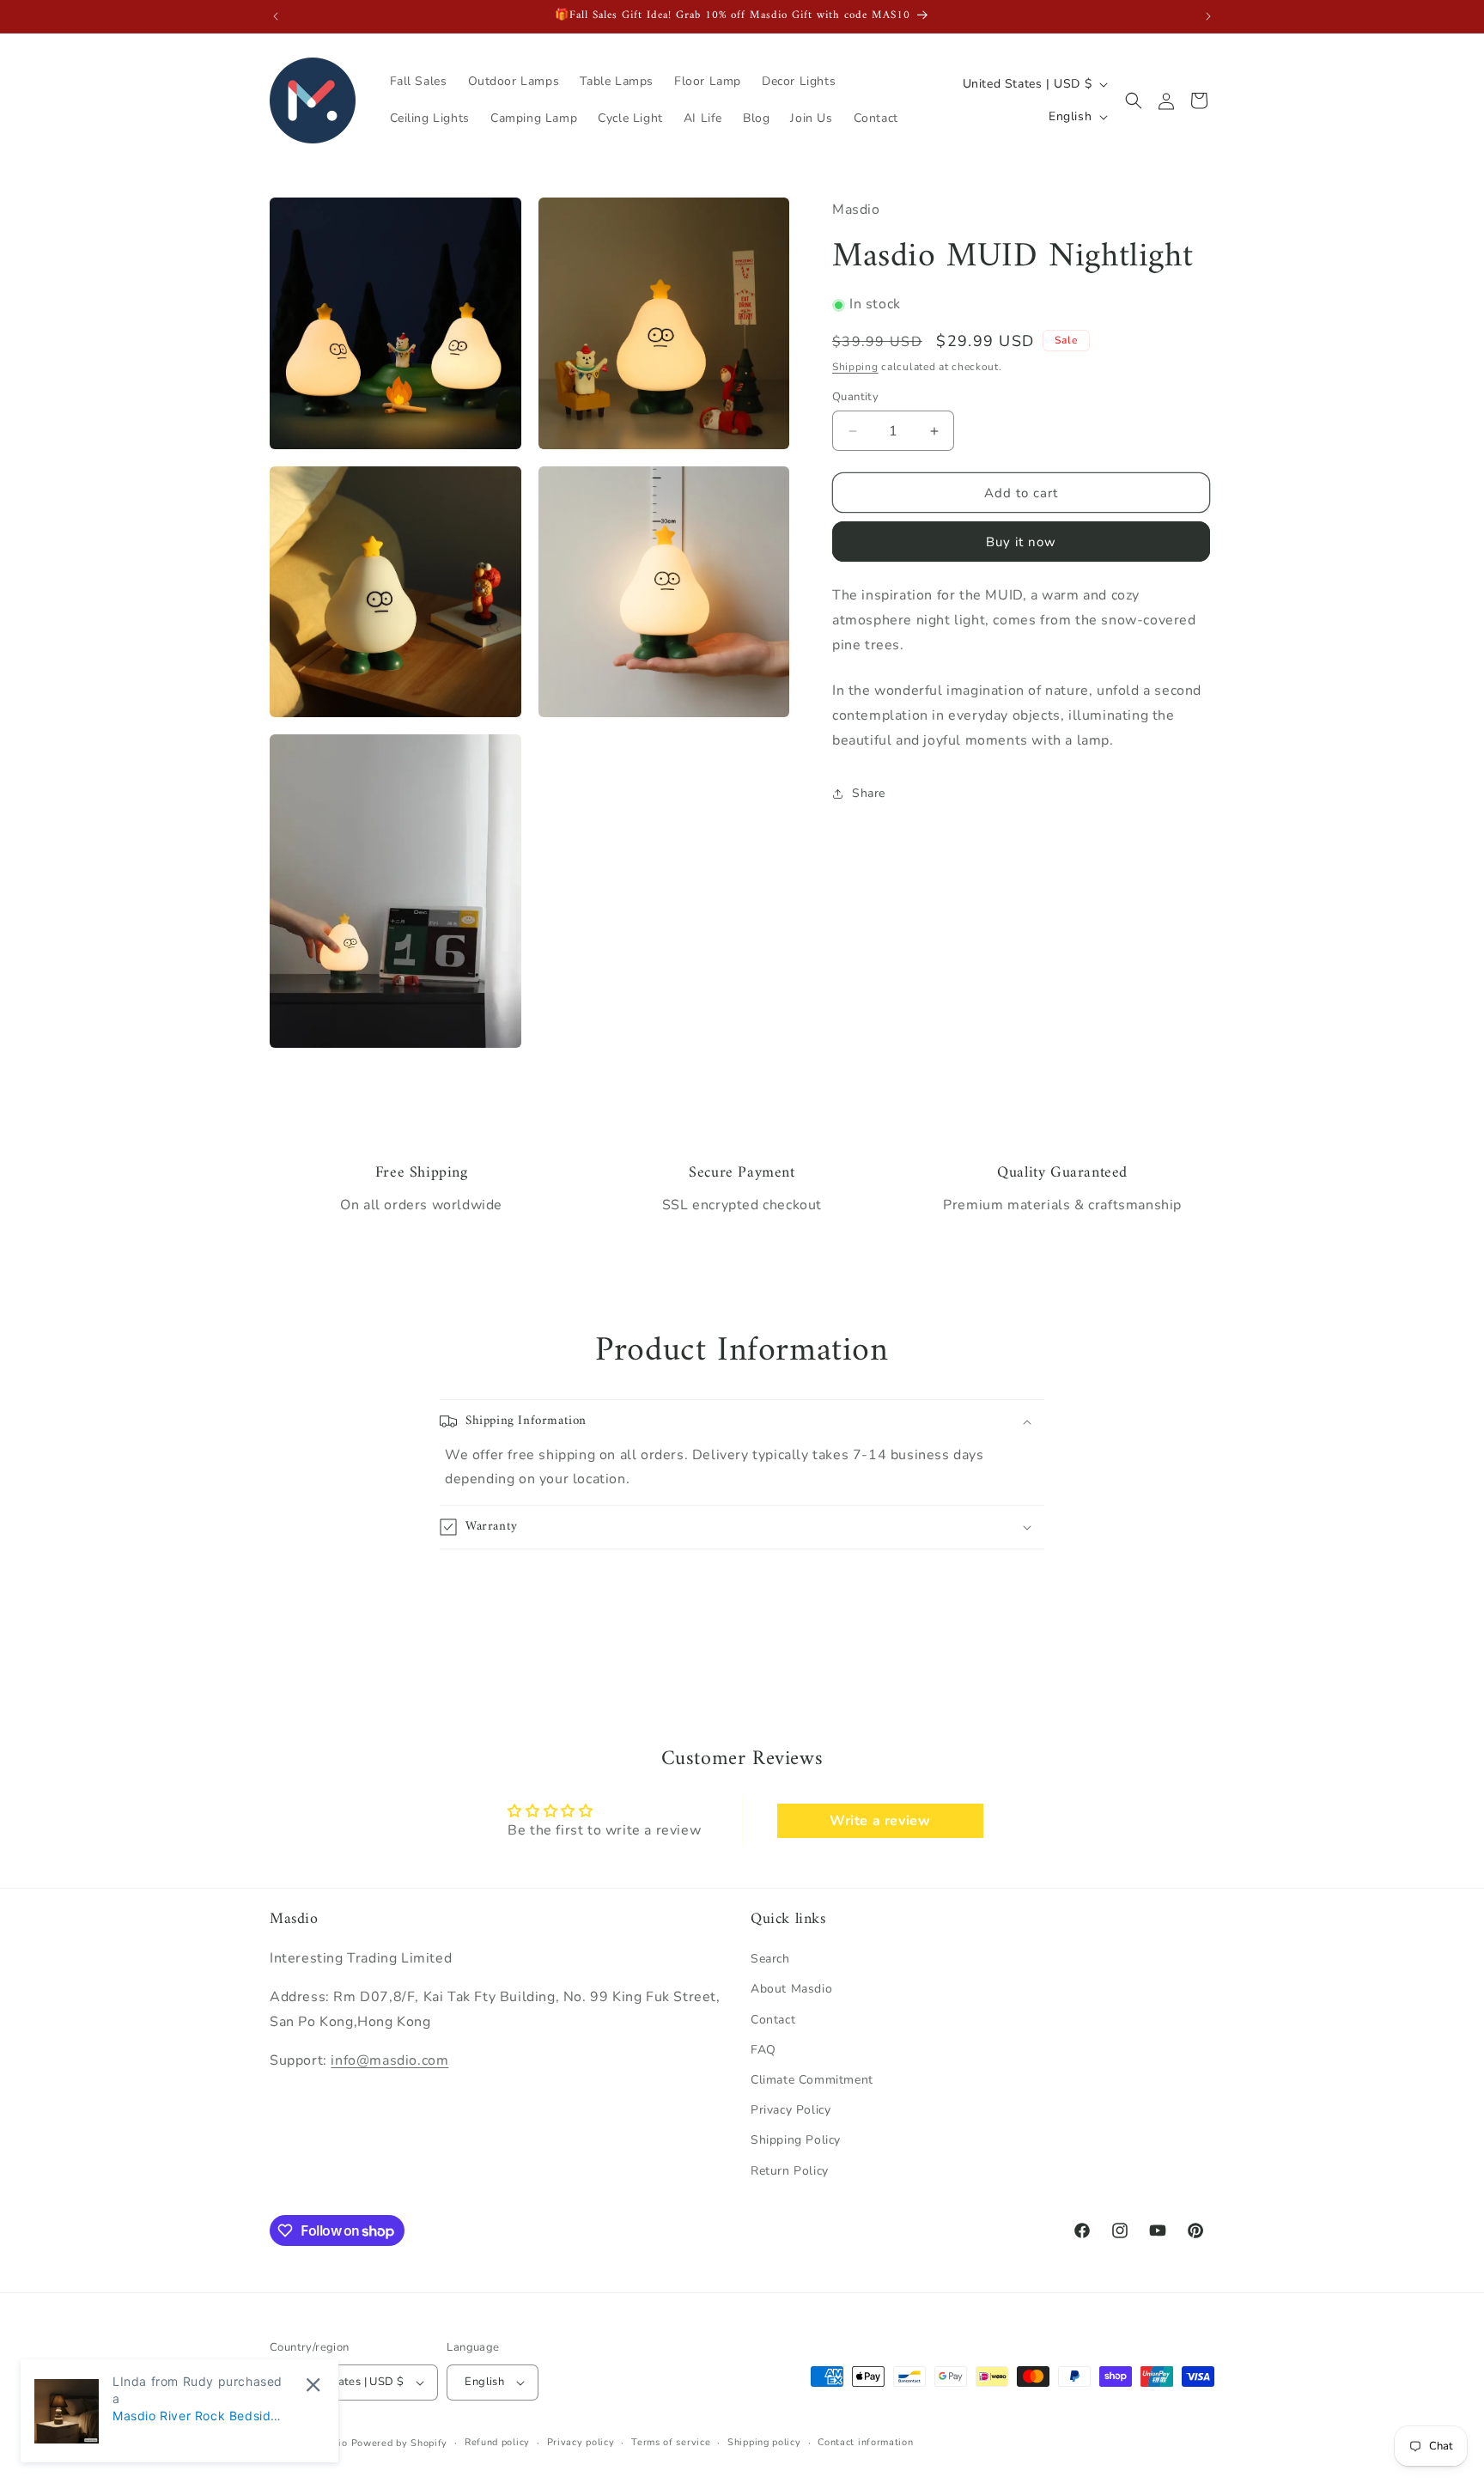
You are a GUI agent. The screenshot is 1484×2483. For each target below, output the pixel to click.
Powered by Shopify (400, 2443)
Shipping (855, 368)
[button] (1134, 100)
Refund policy (497, 2442)
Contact (773, 2020)
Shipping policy (764, 2442)
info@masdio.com (389, 2060)
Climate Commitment (812, 2080)
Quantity (855, 397)
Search (770, 1959)
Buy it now (1021, 542)
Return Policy (790, 2171)
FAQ (763, 2050)
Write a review (880, 1821)
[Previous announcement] (276, 16)
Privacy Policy (791, 2110)
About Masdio (791, 1990)
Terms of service (671, 2442)
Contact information (865, 2442)
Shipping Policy (796, 2140)
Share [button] (869, 794)
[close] (313, 2385)
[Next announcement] (1208, 16)
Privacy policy (581, 2442)
